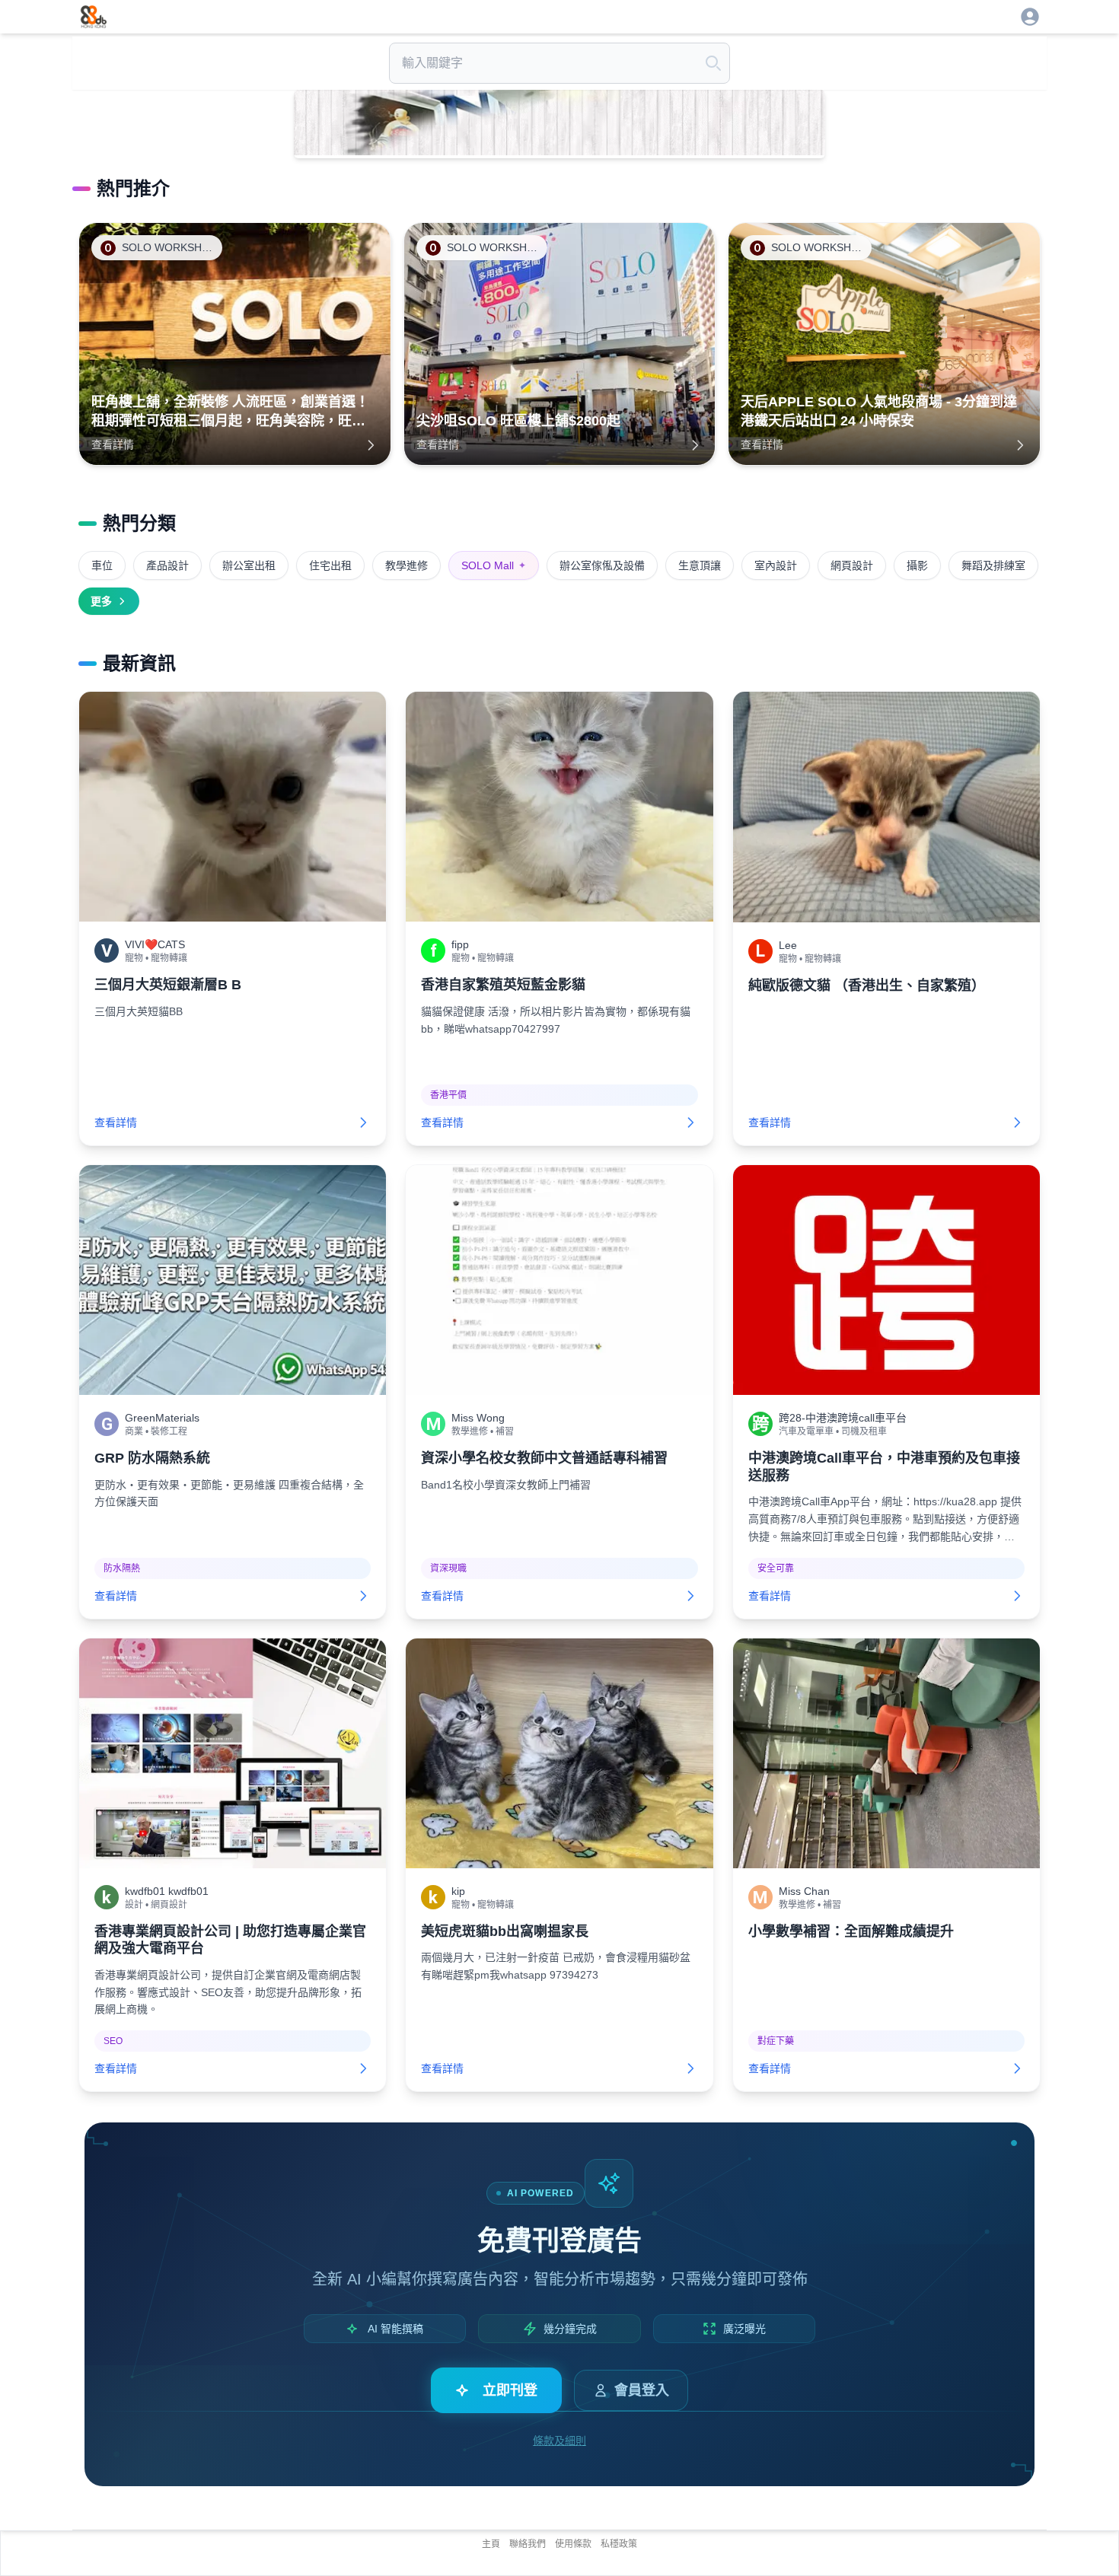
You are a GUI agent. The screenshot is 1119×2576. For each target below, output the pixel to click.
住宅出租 (330, 565)
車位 (102, 565)
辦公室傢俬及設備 (602, 565)
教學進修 (406, 565)
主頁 (491, 2544)
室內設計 (776, 565)
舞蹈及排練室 (993, 565)
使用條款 (573, 2544)
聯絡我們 (528, 2544)
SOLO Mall (494, 565)
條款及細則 (559, 2441)
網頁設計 (852, 565)
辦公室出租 (249, 565)
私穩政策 (619, 2544)
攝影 (917, 565)
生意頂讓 (700, 565)
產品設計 (167, 565)
